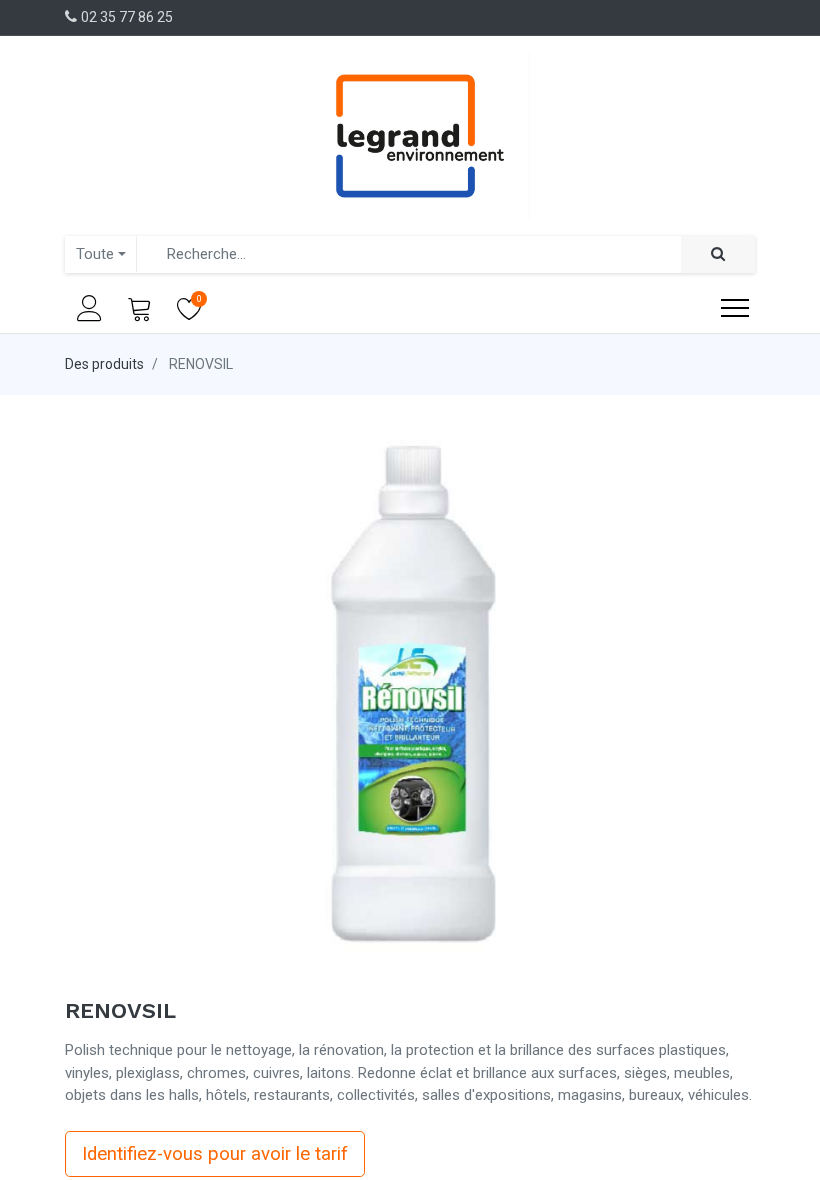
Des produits (104, 364)
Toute (95, 254)
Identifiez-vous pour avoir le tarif (215, 1154)
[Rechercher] (718, 254)
